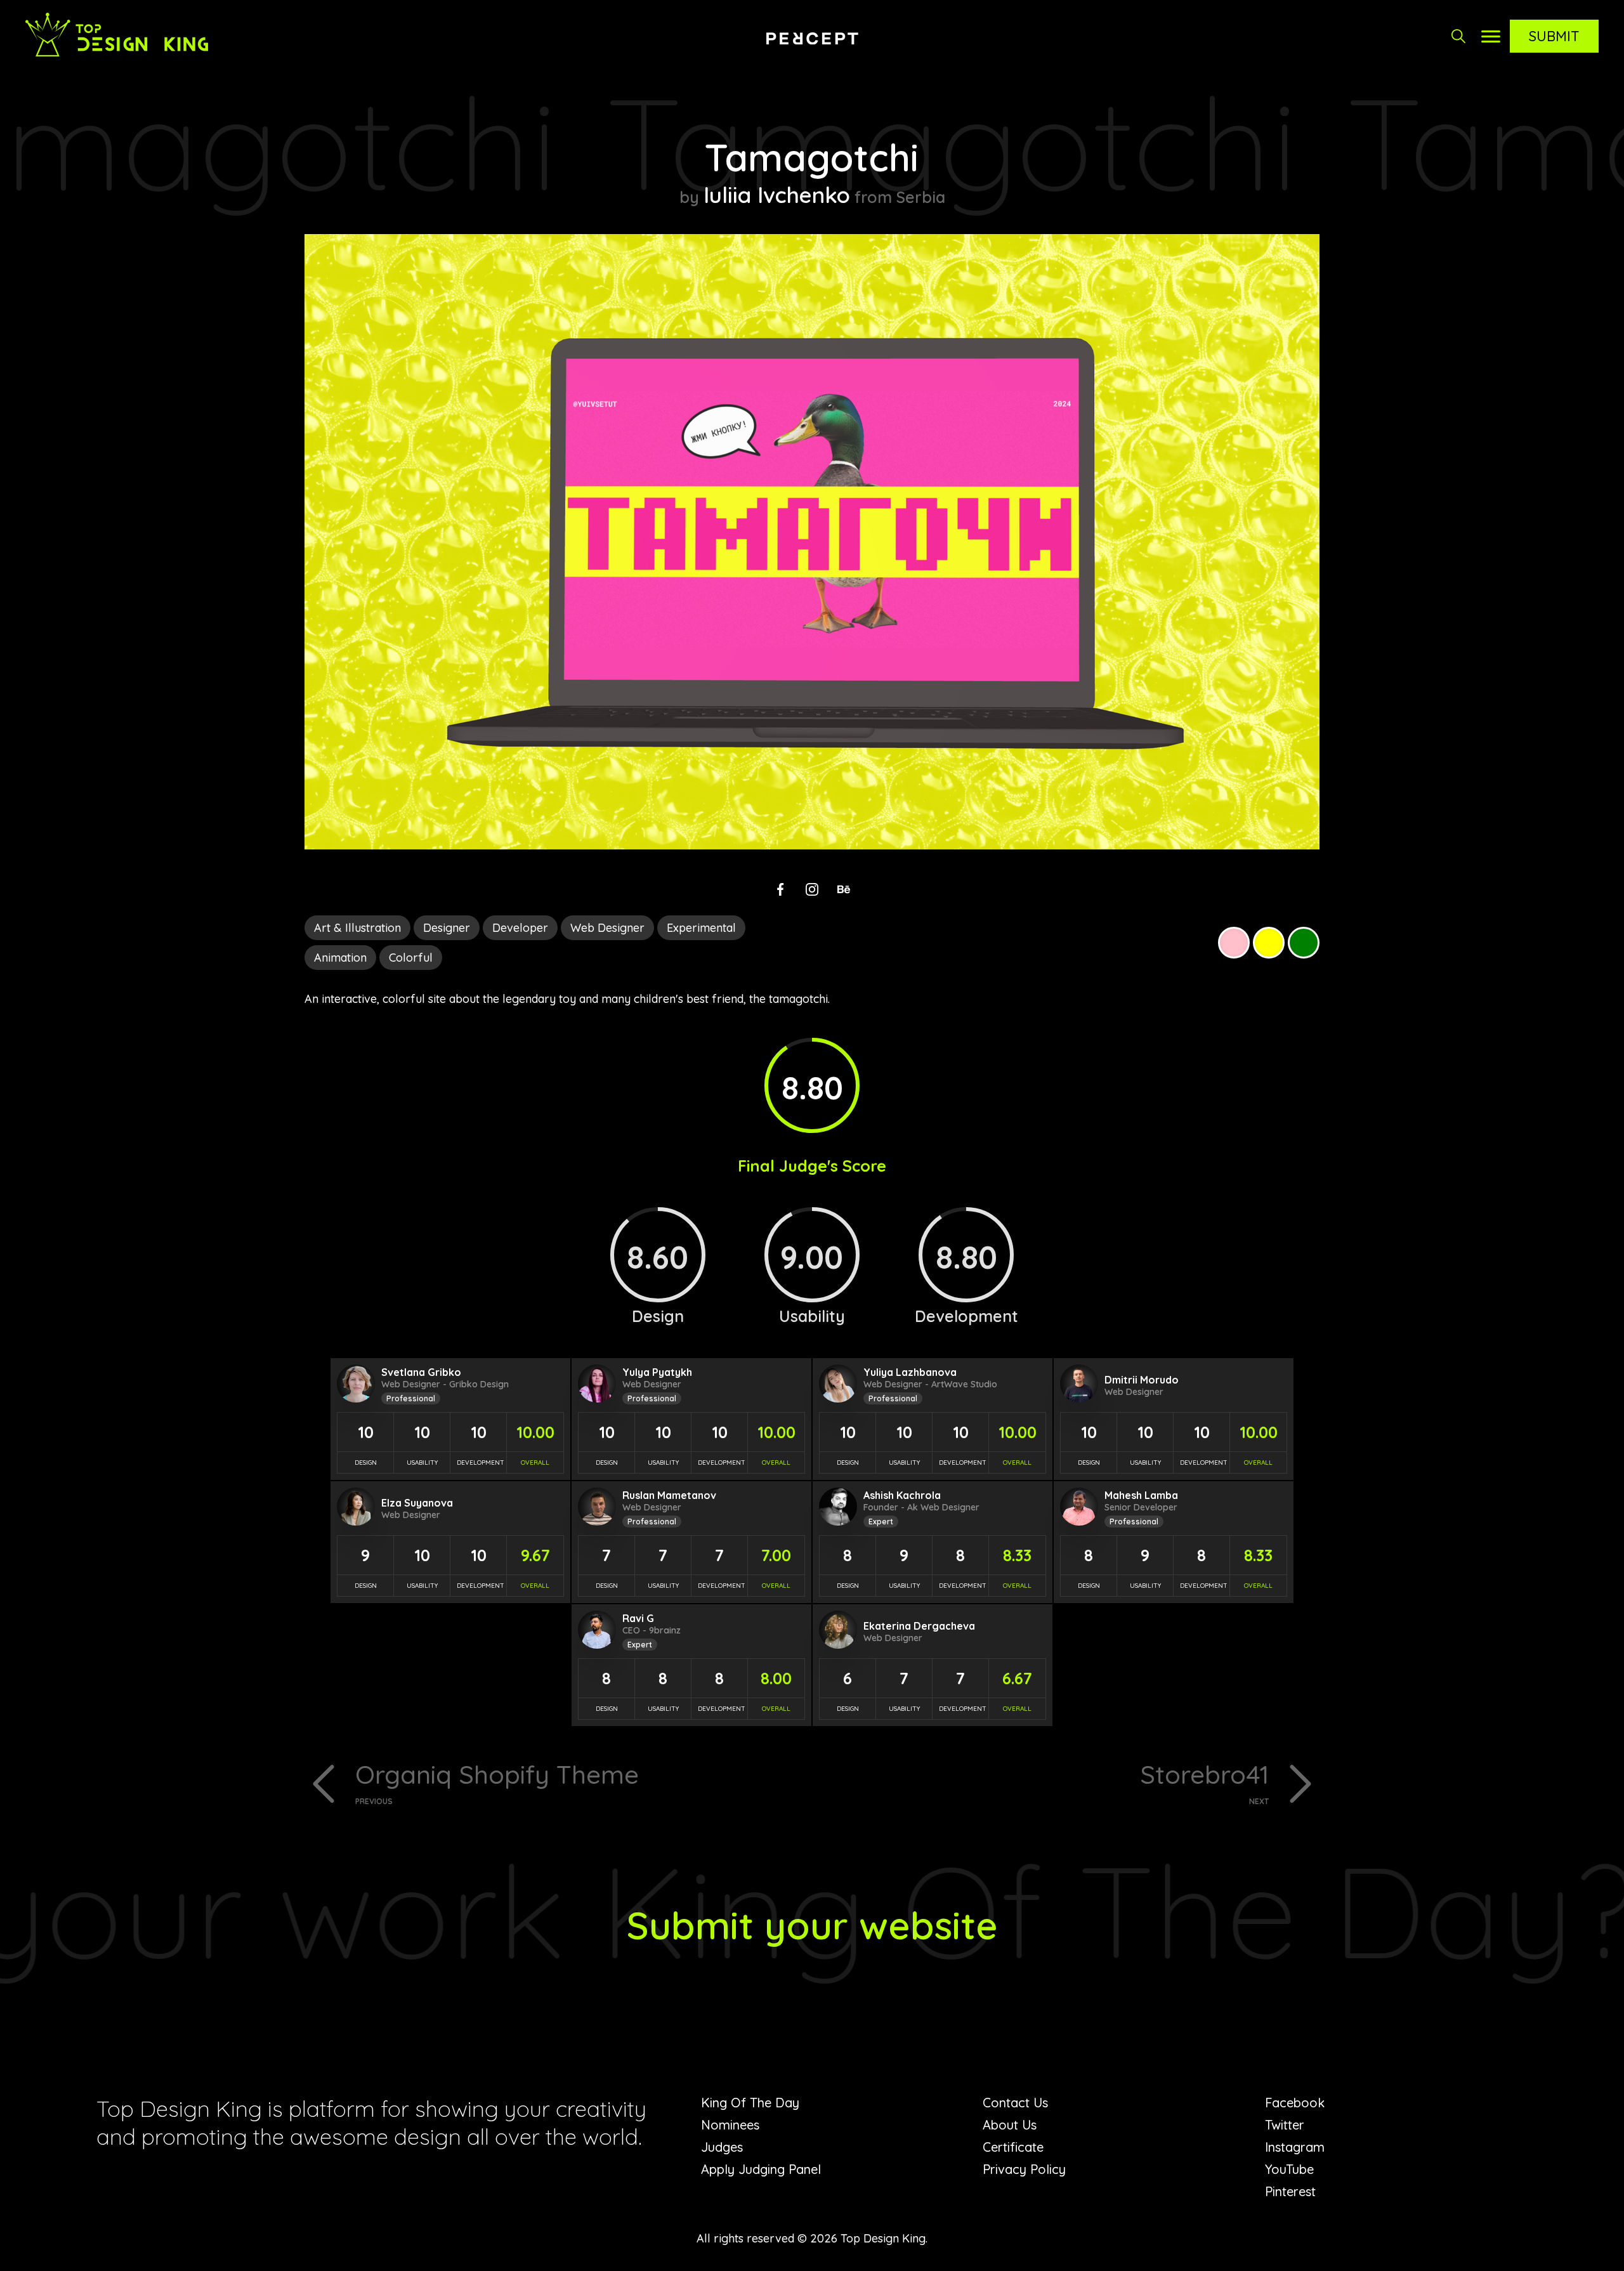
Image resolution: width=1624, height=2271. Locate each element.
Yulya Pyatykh (657, 1372)
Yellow (1269, 943)
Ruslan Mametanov (669, 1495)
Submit (1554, 36)
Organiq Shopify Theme (497, 1782)
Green (1304, 943)
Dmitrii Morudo (1142, 1380)
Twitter (1285, 2125)
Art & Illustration (357, 928)
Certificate (1013, 2147)
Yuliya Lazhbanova (910, 1372)
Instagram (1295, 2147)
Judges (722, 2147)
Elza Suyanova (417, 1503)
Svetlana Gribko (421, 1372)
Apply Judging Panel (761, 2169)
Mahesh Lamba (1141, 1495)
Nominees (730, 2125)
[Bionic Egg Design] (812, 38)
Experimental (701, 928)
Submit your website (812, 1925)
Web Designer (607, 928)
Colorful (411, 958)
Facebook (1295, 2103)
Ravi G (638, 1618)
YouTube (1289, 2169)
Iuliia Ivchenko (777, 195)
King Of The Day (750, 2103)
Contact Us (1015, 2103)
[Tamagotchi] (812, 845)
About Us (1010, 2125)
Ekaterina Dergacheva (919, 1626)
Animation (340, 958)
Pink (1234, 943)
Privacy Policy (1024, 2169)
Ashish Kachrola (902, 1495)
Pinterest (1290, 2191)
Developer (520, 928)
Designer (447, 928)
